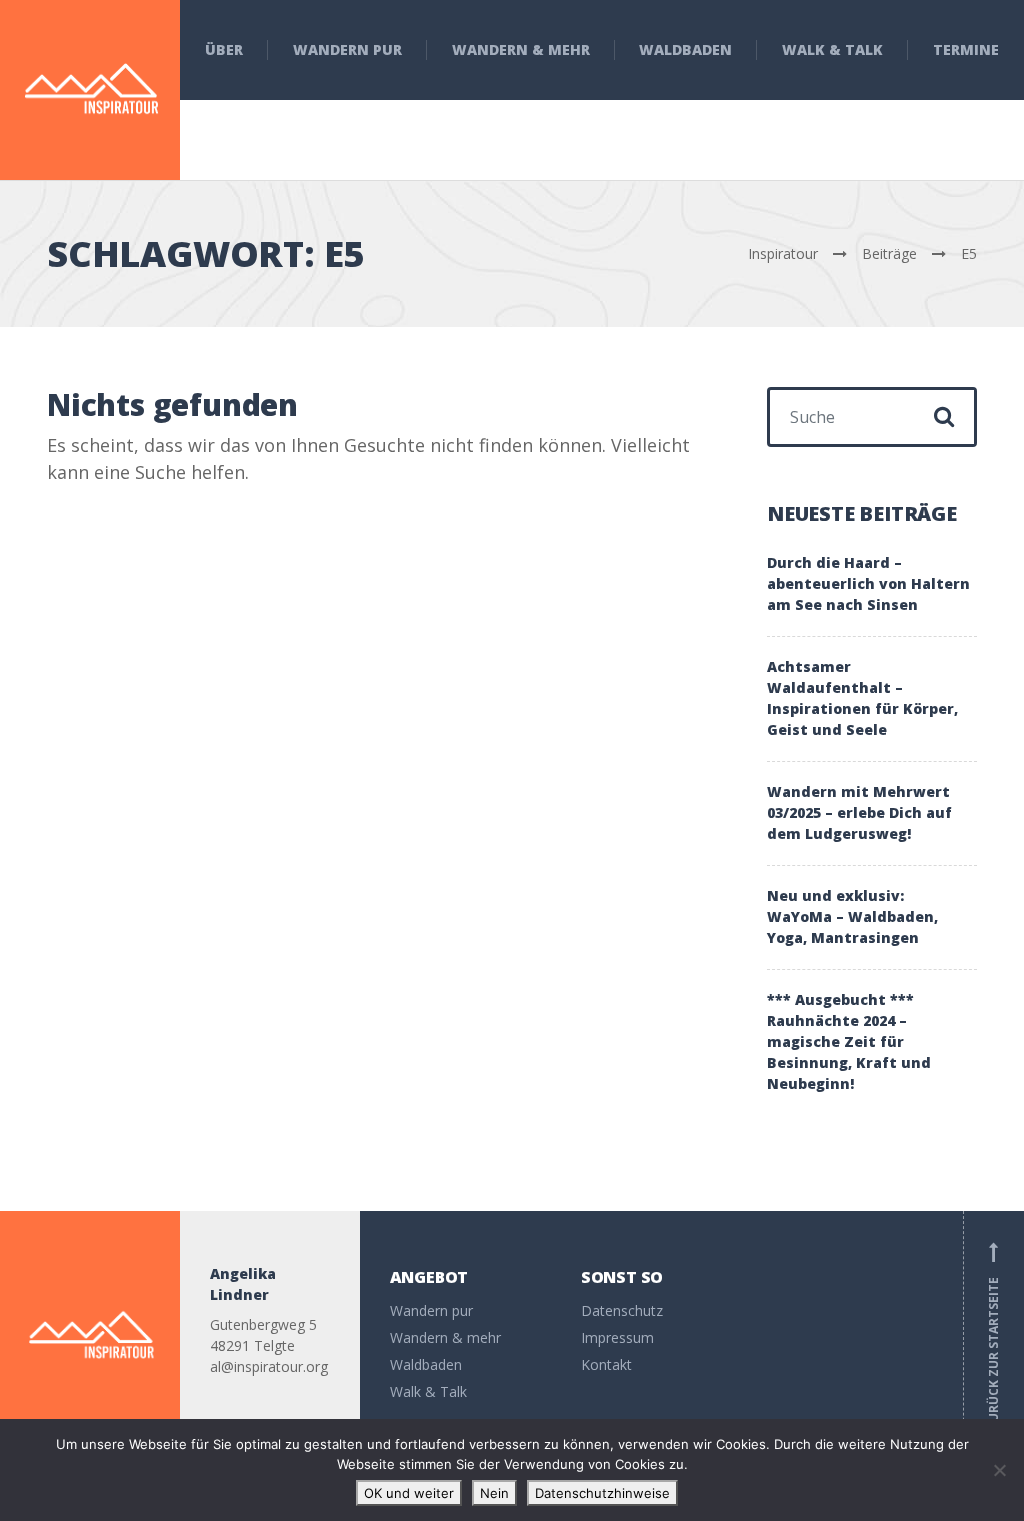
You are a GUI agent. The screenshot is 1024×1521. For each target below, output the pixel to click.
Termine (966, 49)
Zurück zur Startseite (993, 1336)
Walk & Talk (832, 49)
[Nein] (999, 1470)
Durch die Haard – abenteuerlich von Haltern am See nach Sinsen (868, 583)
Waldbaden (685, 49)
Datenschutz (622, 1310)
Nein (494, 1493)
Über (224, 49)
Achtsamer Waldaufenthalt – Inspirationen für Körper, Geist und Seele (862, 698)
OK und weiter (409, 1493)
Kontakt (606, 1364)
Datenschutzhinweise (602, 1493)
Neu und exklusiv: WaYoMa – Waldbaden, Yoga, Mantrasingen (852, 916)
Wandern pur (347, 49)
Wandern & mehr (521, 49)
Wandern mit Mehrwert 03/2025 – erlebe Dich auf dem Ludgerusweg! (859, 812)
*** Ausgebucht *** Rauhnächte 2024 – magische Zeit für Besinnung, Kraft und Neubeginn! (849, 1041)
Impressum (617, 1337)
